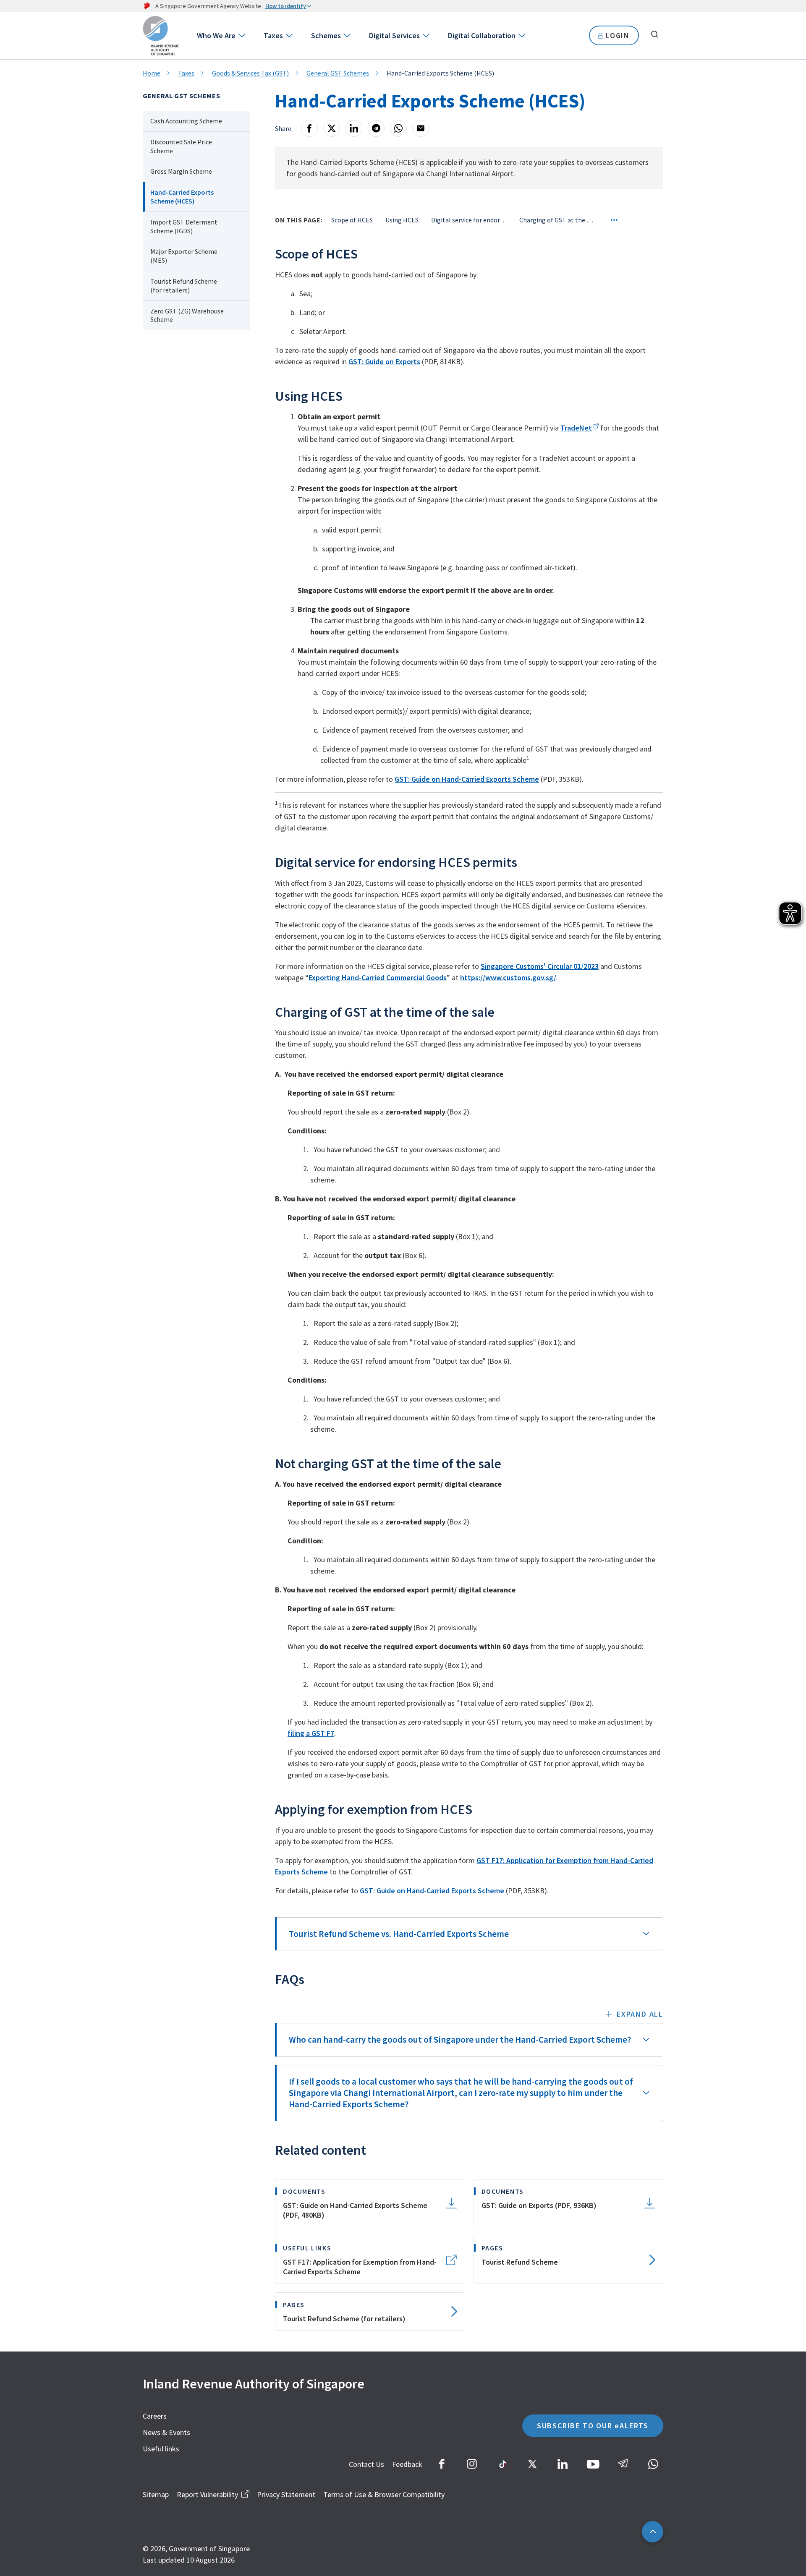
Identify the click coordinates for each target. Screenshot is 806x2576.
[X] (332, 128)
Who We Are (216, 35)
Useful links (161, 2449)
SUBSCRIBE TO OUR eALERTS (593, 2426)
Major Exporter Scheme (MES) (184, 256)
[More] (614, 220)
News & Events (166, 2432)
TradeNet (576, 428)
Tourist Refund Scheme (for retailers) (184, 286)
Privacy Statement (286, 2494)
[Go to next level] (241, 35)
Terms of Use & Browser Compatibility (384, 2494)
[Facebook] (309, 128)
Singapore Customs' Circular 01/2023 (540, 966)
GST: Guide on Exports (384, 361)
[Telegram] (376, 128)
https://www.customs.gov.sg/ (508, 977)
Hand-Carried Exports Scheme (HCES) (182, 197)
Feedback (407, 2464)
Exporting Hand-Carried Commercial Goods (378, 977)
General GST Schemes (338, 73)
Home (152, 73)
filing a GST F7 (311, 1733)
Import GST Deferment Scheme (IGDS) (184, 226)
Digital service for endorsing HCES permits (469, 220)
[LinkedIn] (354, 128)
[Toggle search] (654, 34)
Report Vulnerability (207, 2494)
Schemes (326, 35)
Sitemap (156, 2494)
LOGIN (618, 35)
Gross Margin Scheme (181, 171)
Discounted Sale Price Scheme (181, 146)
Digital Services (394, 35)
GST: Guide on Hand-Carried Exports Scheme (467, 779)
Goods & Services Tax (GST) (250, 73)
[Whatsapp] (398, 128)
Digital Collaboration (482, 35)
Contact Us (366, 2464)
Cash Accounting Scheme (186, 121)
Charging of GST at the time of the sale (557, 220)
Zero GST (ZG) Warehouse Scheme (187, 315)
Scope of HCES (352, 220)
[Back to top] (653, 2532)
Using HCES (402, 220)
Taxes (273, 35)
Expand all (640, 2014)
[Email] (421, 128)
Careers (155, 2416)
